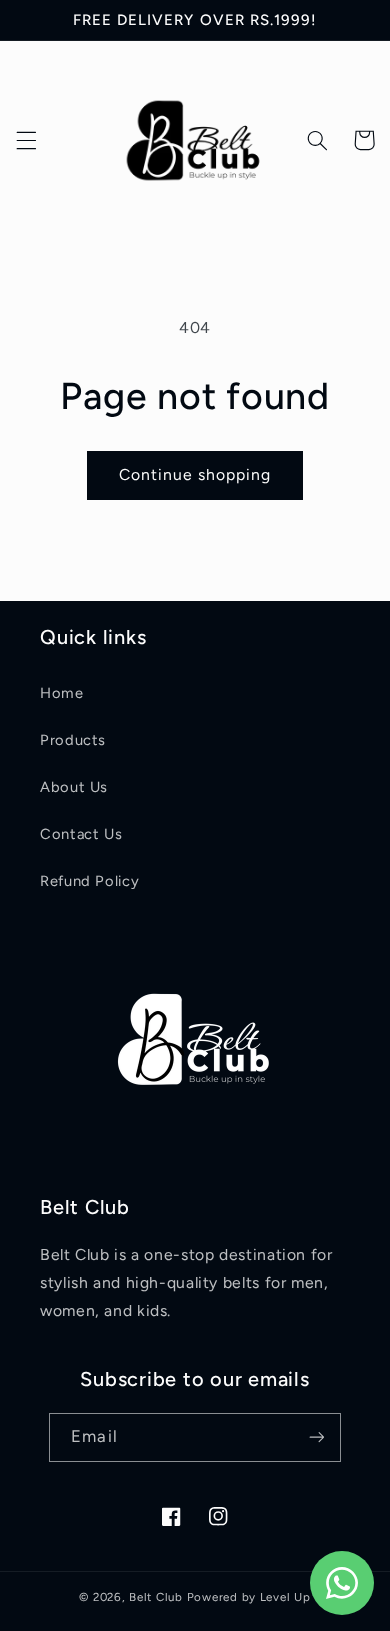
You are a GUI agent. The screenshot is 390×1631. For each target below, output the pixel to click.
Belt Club (156, 1597)
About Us (74, 787)
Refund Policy (89, 881)
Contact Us (81, 834)
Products (73, 740)
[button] (26, 140)
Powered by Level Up (249, 1597)
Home (62, 693)
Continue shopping (195, 474)
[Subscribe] (316, 1437)
